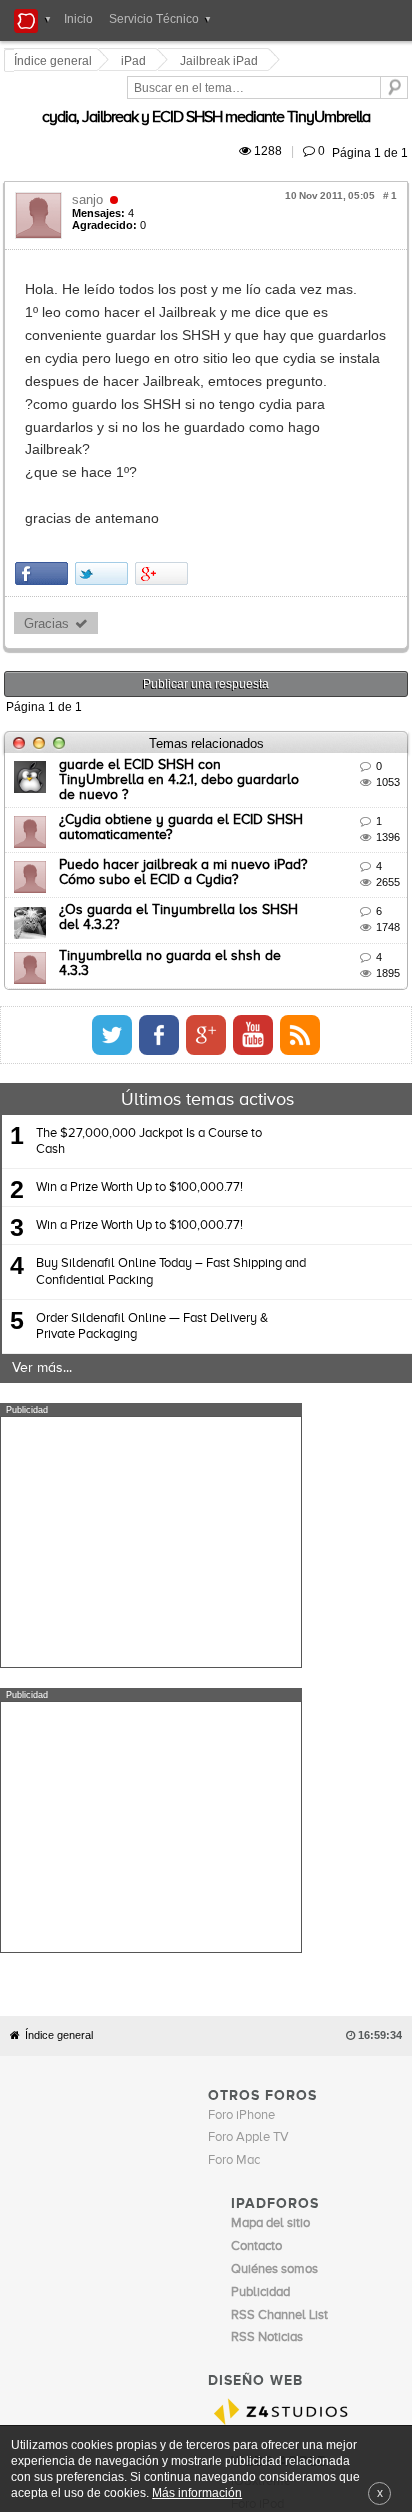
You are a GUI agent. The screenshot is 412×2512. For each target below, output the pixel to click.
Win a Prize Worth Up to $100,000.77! (139, 1063)
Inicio (78, 19)
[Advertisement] (151, 1418)
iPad (136, 61)
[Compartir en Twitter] (104, 459)
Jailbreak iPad (222, 61)
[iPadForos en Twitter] (279, 911)
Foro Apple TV (248, 1728)
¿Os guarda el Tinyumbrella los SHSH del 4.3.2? (213, 786)
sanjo (90, 176)
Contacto (234, 2135)
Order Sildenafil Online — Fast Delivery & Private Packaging (152, 1202)
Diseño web (351, 2135)
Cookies (183, 2135)
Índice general (59, 1626)
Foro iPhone (241, 1706)
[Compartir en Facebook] (44, 459)
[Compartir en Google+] (164, 459)
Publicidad (289, 2135)
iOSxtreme (261, 2072)
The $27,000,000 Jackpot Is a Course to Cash (149, 1017)
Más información (197, 2492)
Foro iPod (257, 2095)
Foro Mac (234, 1751)
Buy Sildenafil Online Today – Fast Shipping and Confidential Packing (171, 1147)
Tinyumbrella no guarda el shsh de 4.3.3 (190, 831)
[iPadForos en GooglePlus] (373, 911)
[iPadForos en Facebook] (326, 911)
